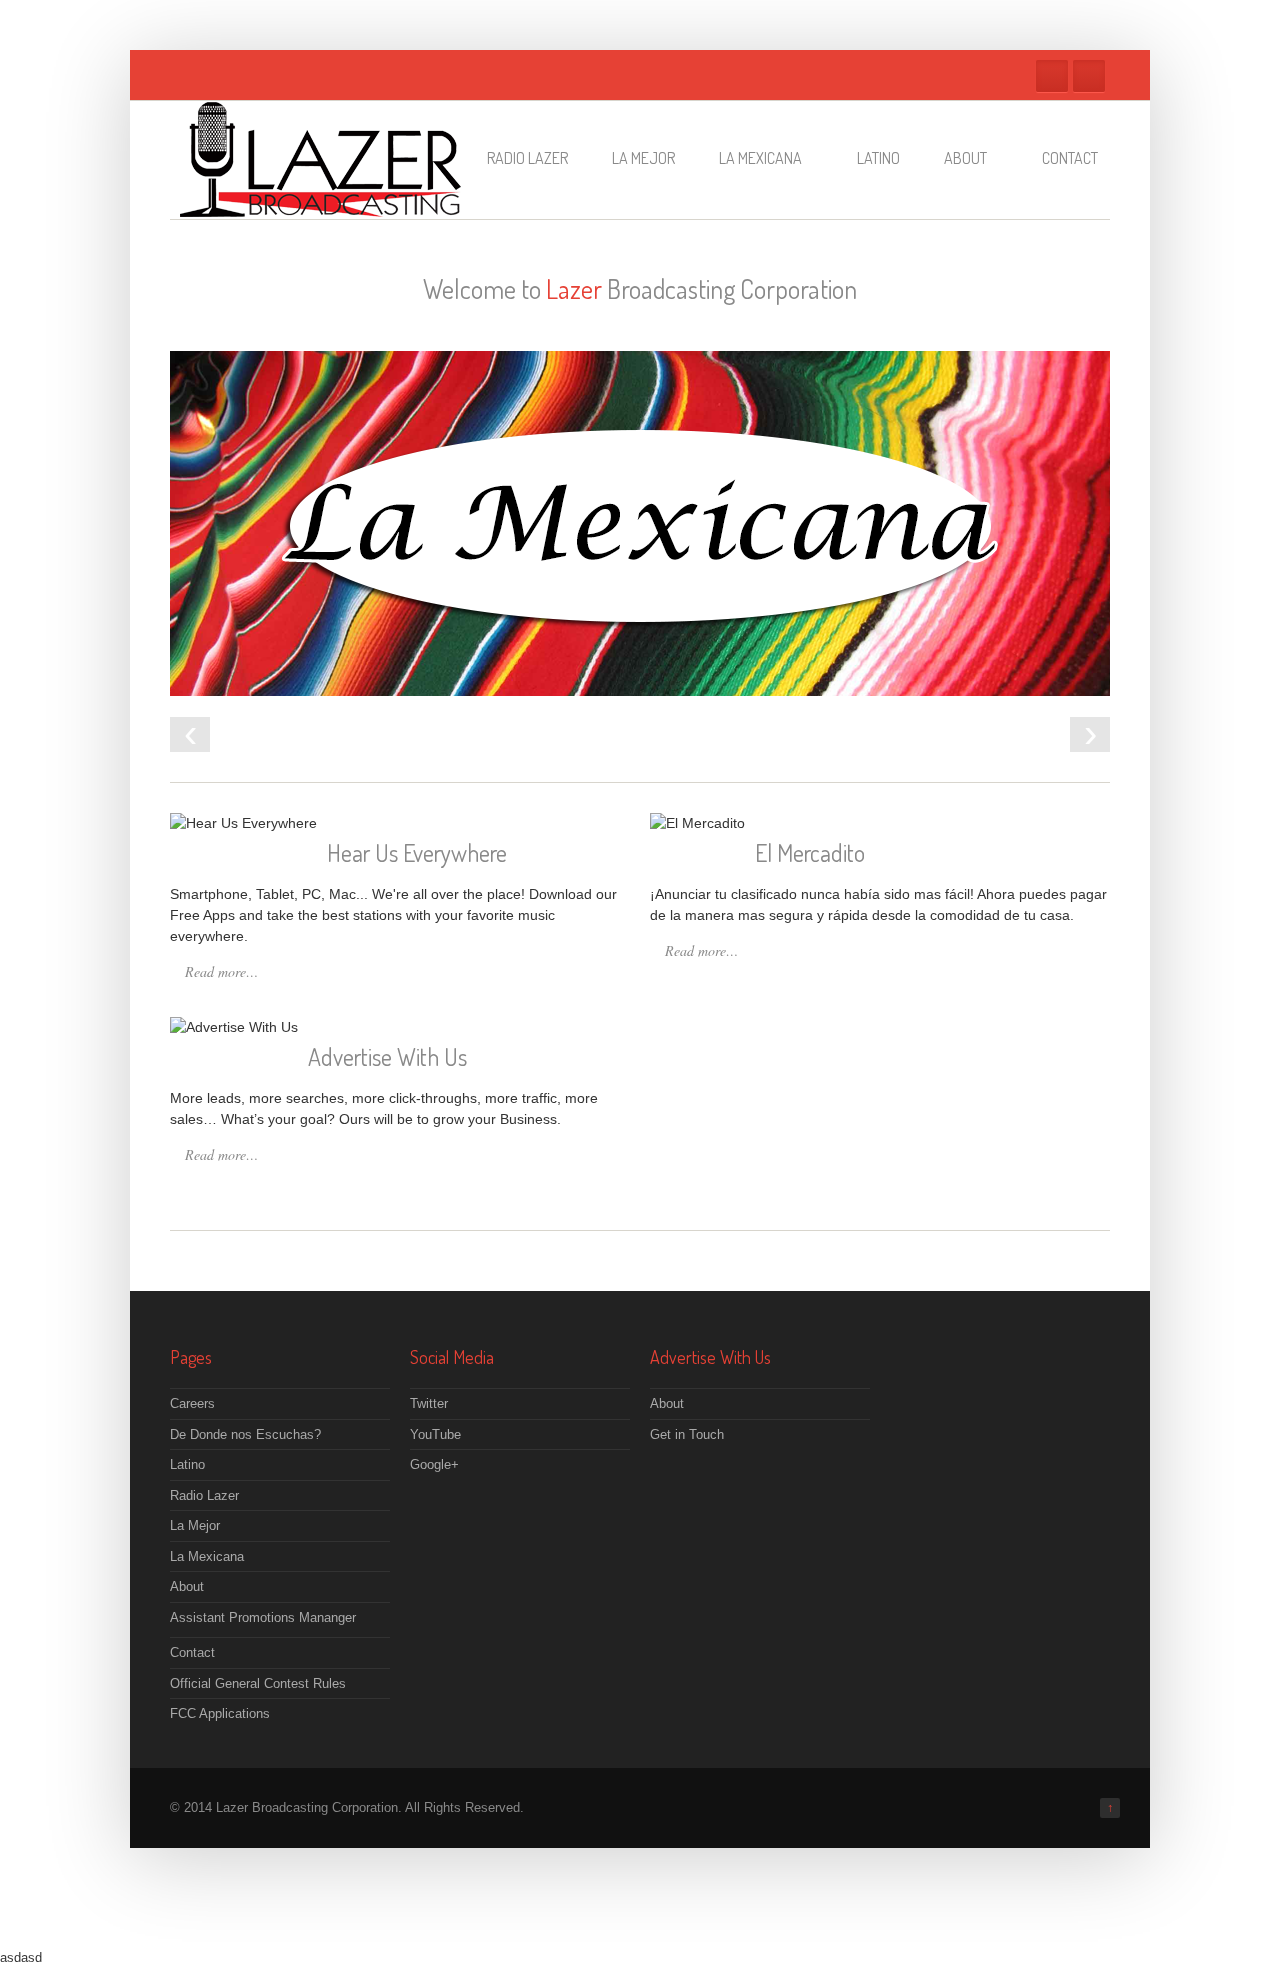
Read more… (221, 971)
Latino (878, 158)
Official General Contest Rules (258, 1683)
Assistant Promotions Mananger (263, 1617)
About (965, 158)
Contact (1070, 158)
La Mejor (643, 158)
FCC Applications (220, 1713)
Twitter (1052, 76)
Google (1089, 76)
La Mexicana (760, 158)
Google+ (434, 1464)
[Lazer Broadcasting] (320, 206)
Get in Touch (687, 1434)
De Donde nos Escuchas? (245, 1434)
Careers (192, 1403)
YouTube (435, 1434)
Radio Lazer (527, 158)
